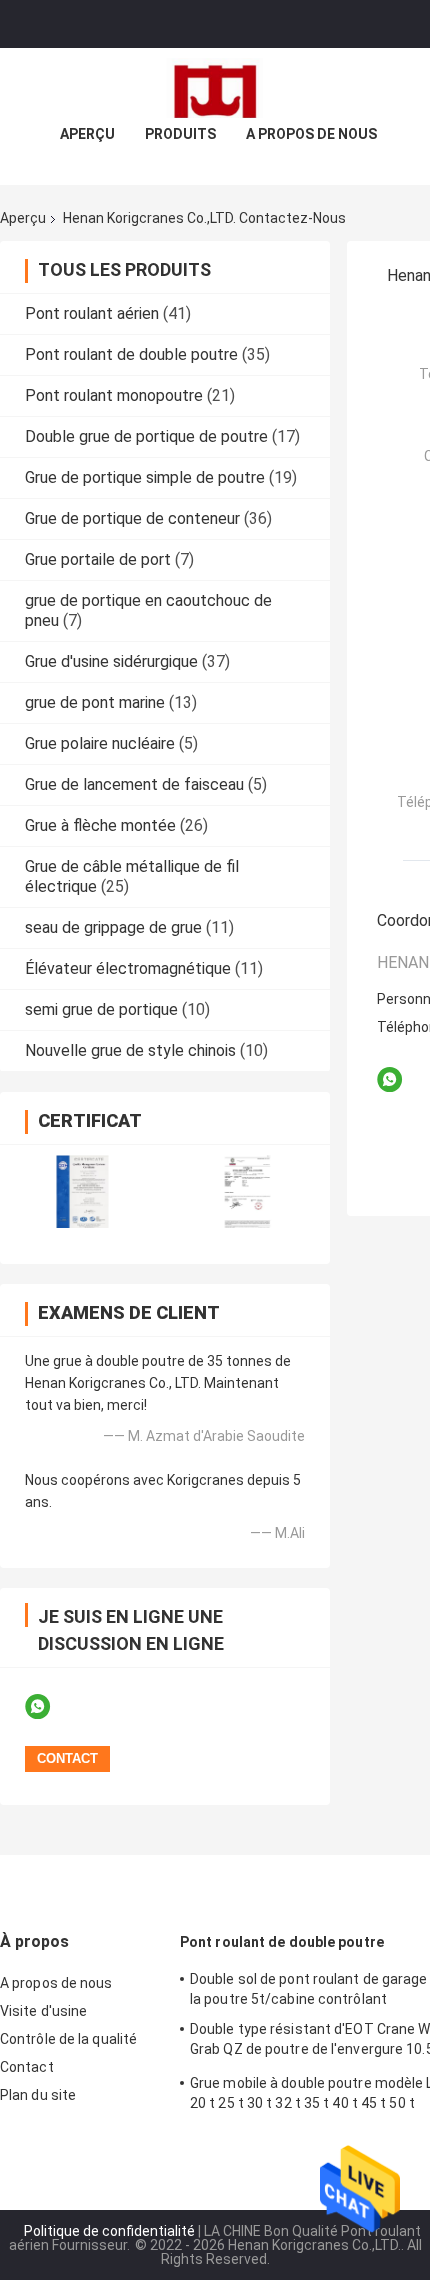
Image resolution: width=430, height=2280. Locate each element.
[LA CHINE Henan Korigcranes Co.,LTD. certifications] (82, 1191)
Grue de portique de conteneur (132, 518)
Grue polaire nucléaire (100, 743)
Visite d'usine (43, 2011)
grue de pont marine (95, 702)
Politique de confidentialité (109, 2231)
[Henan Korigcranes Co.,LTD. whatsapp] (50, 1707)
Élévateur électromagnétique (128, 968)
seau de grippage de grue (113, 927)
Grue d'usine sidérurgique (111, 661)
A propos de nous (311, 134)
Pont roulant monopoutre (114, 395)
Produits (180, 134)
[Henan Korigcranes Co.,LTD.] (215, 88)
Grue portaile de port (98, 559)
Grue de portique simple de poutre (145, 477)
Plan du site (38, 2095)
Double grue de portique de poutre (146, 436)
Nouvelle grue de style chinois (130, 1050)
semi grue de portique (101, 1009)
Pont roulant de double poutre (131, 354)
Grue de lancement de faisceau (134, 784)
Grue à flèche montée (100, 825)
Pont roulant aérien (92, 313)
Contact (27, 2067)
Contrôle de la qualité (68, 2039)
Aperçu (87, 134)
